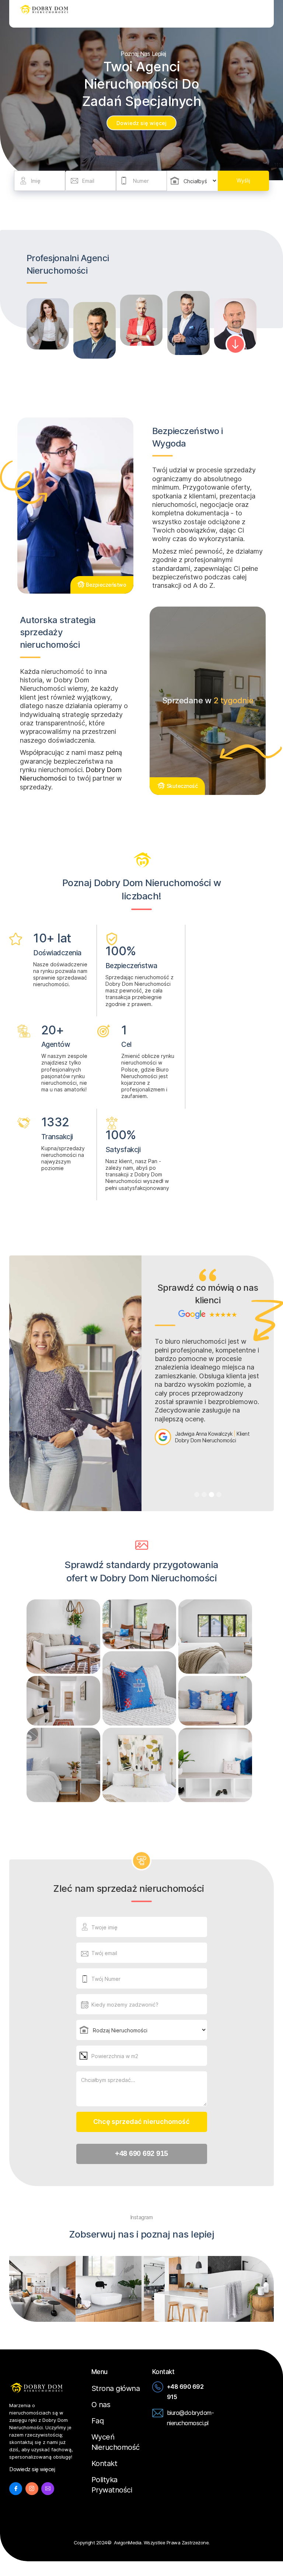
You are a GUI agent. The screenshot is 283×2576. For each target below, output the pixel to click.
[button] (263, 14)
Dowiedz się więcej (141, 123)
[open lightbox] (63, 1637)
